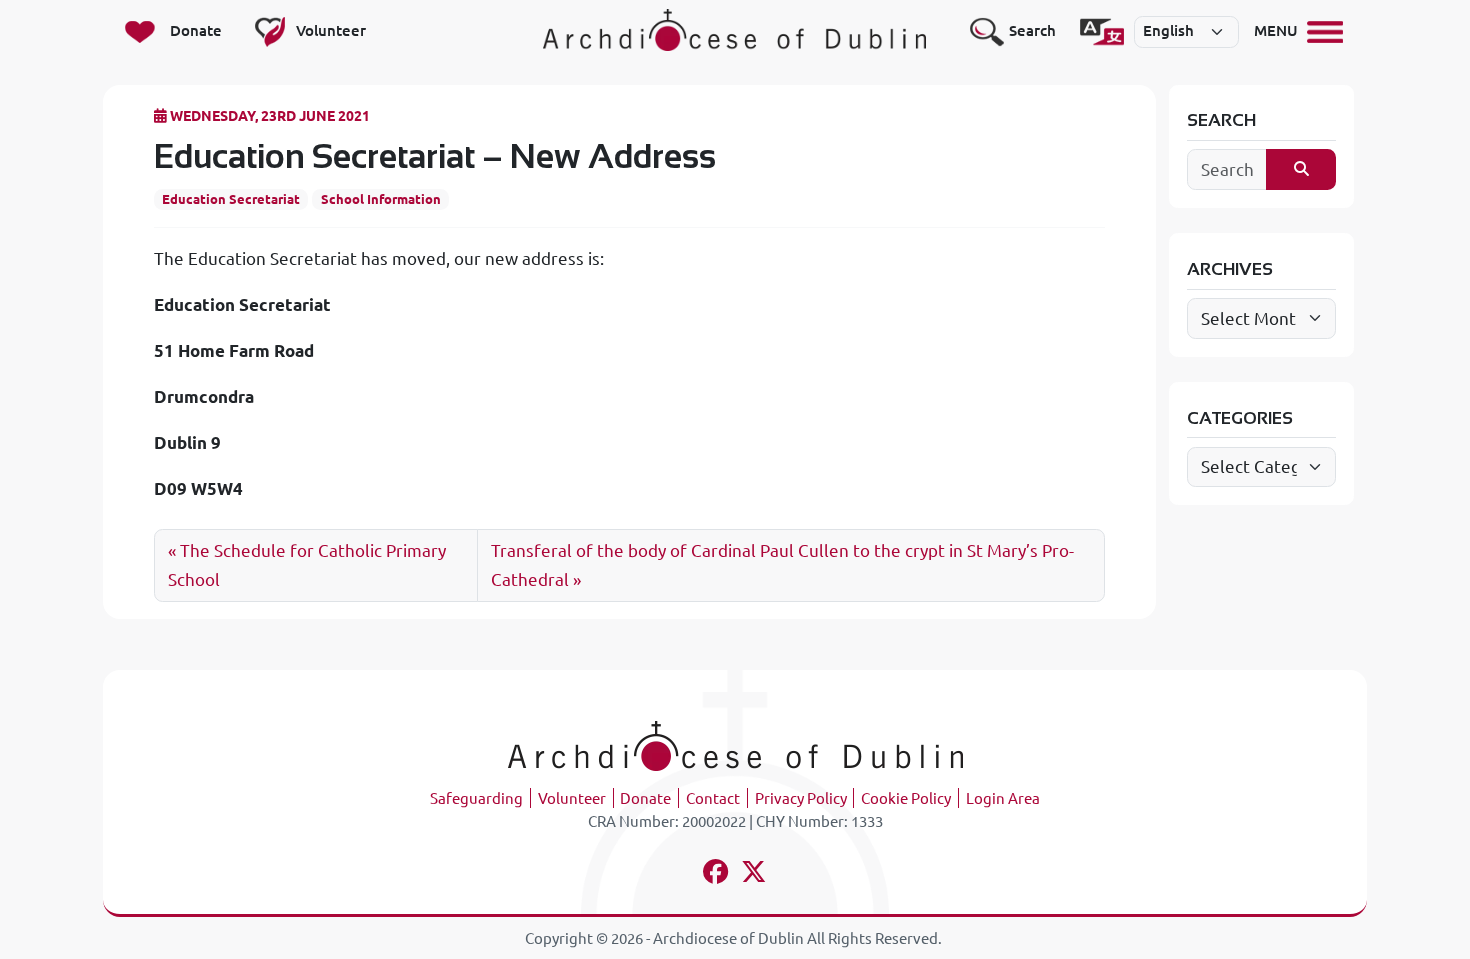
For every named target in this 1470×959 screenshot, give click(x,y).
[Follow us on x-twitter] (754, 874)
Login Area (1003, 798)
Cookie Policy (906, 798)
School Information (381, 199)
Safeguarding (476, 798)
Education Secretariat (231, 199)
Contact (713, 798)
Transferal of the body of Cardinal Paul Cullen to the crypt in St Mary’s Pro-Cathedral (782, 565)
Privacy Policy (801, 798)
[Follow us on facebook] (716, 874)
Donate (645, 798)
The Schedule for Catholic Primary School (307, 565)
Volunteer (572, 798)
